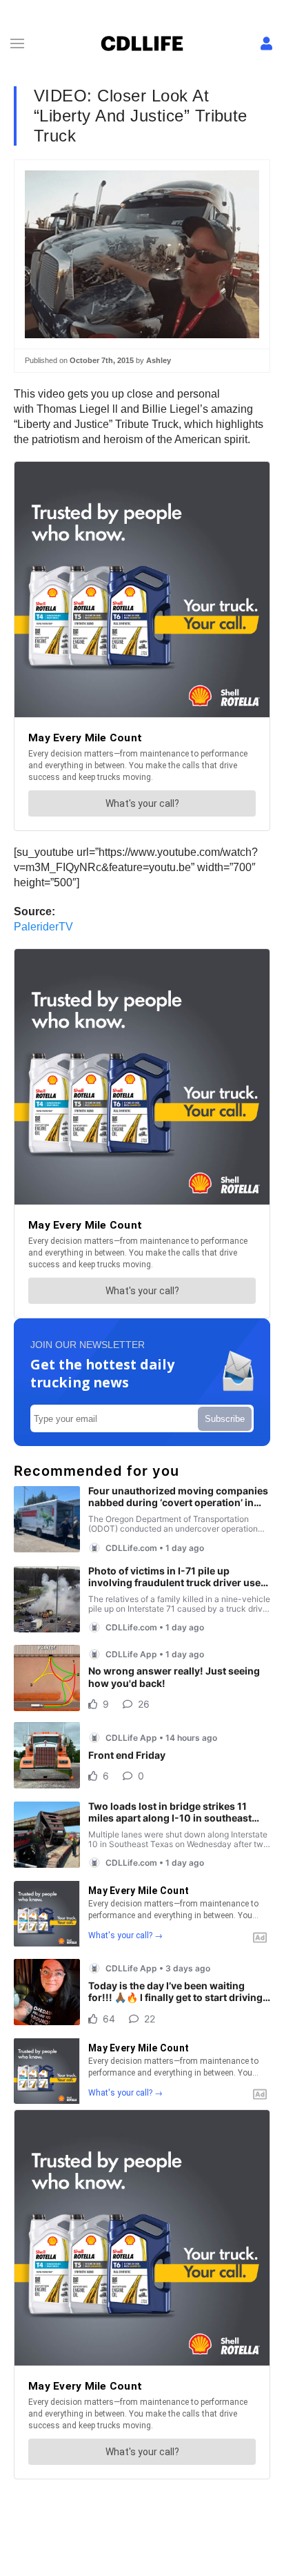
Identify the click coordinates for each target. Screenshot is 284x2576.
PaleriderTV (43, 927)
